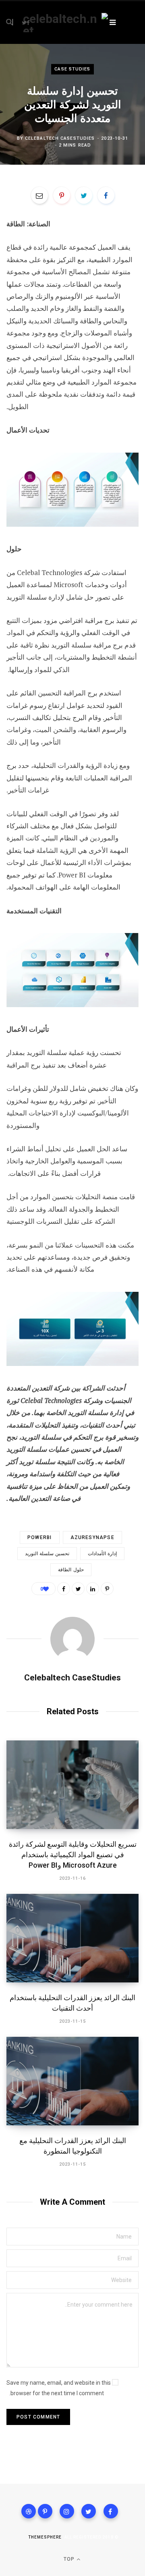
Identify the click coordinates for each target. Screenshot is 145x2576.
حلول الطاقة (71, 1570)
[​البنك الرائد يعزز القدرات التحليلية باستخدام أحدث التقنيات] (72, 1938)
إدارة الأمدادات (102, 1554)
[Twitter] (89, 2511)
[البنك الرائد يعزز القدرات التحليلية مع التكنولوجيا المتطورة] (72, 2081)
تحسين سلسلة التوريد (47, 1554)
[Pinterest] (62, 195)
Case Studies (72, 69)
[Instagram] (67, 2511)
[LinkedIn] (93, 1589)
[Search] (14, 22)
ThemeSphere (45, 2537)
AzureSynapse (92, 1537)
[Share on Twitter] (84, 195)
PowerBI (39, 1537)
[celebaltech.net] (65, 23)
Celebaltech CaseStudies (60, 138)
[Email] (39, 195)
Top (70, 2559)
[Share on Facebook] (106, 195)
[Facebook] (111, 2511)
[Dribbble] (29, 2511)
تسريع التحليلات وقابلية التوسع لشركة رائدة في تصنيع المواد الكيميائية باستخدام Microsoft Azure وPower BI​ (73, 1855)
